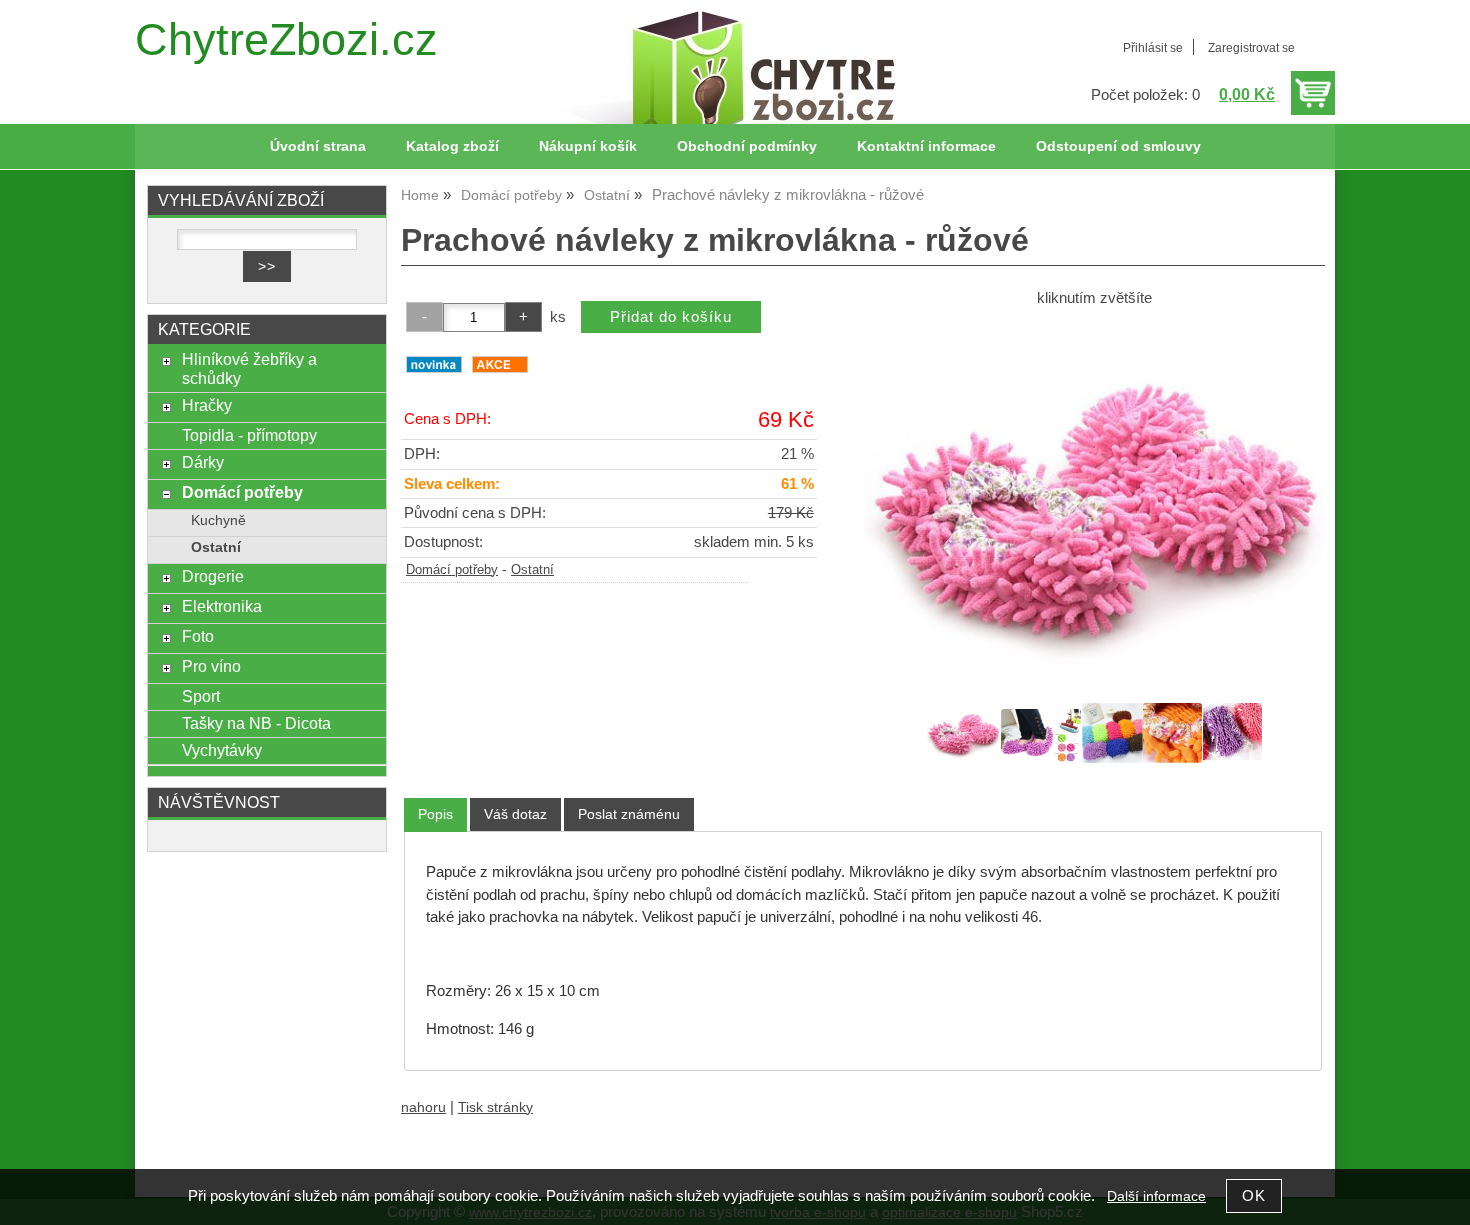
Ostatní (532, 570)
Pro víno (211, 666)
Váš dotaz (515, 814)
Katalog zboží (452, 146)
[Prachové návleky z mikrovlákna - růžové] (1094, 503)
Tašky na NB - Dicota (256, 723)
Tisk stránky (495, 1107)
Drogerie (213, 576)
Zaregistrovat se (1251, 48)
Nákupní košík (588, 146)
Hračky (207, 405)
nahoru (423, 1107)
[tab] (435, 814)
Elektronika (222, 606)
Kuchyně (218, 520)
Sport (201, 696)
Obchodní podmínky (747, 146)
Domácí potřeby (452, 570)
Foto (198, 636)
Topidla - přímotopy (249, 435)
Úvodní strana (318, 146)
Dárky (203, 462)
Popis (435, 814)
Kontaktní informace (926, 146)
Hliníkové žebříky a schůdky (249, 368)
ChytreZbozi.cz (286, 39)
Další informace (1156, 1196)
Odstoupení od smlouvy (1118, 146)
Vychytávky (222, 750)
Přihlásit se (1153, 48)
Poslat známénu (629, 814)
